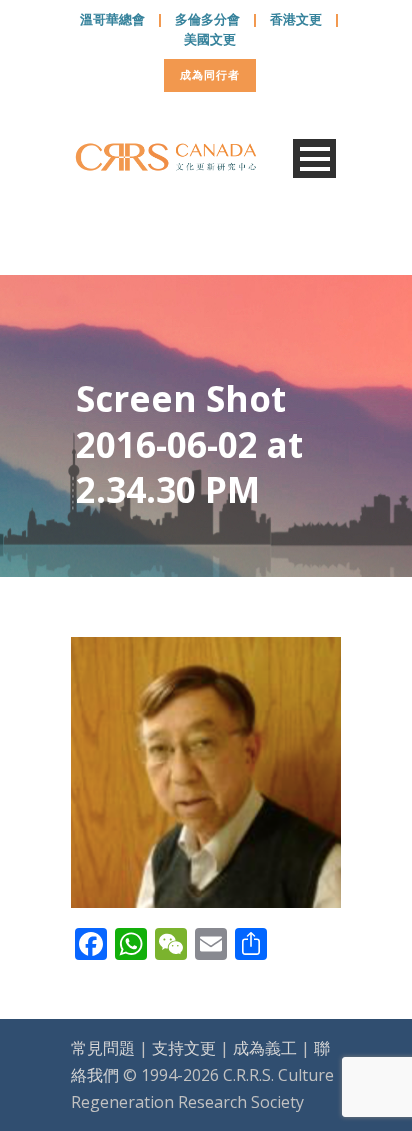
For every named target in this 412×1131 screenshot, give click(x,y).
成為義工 (265, 1048)
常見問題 (103, 1048)
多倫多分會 (207, 19)
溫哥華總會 (112, 19)
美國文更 (210, 39)
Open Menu (314, 158)
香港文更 (296, 19)
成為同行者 (210, 74)
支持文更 (184, 1048)
